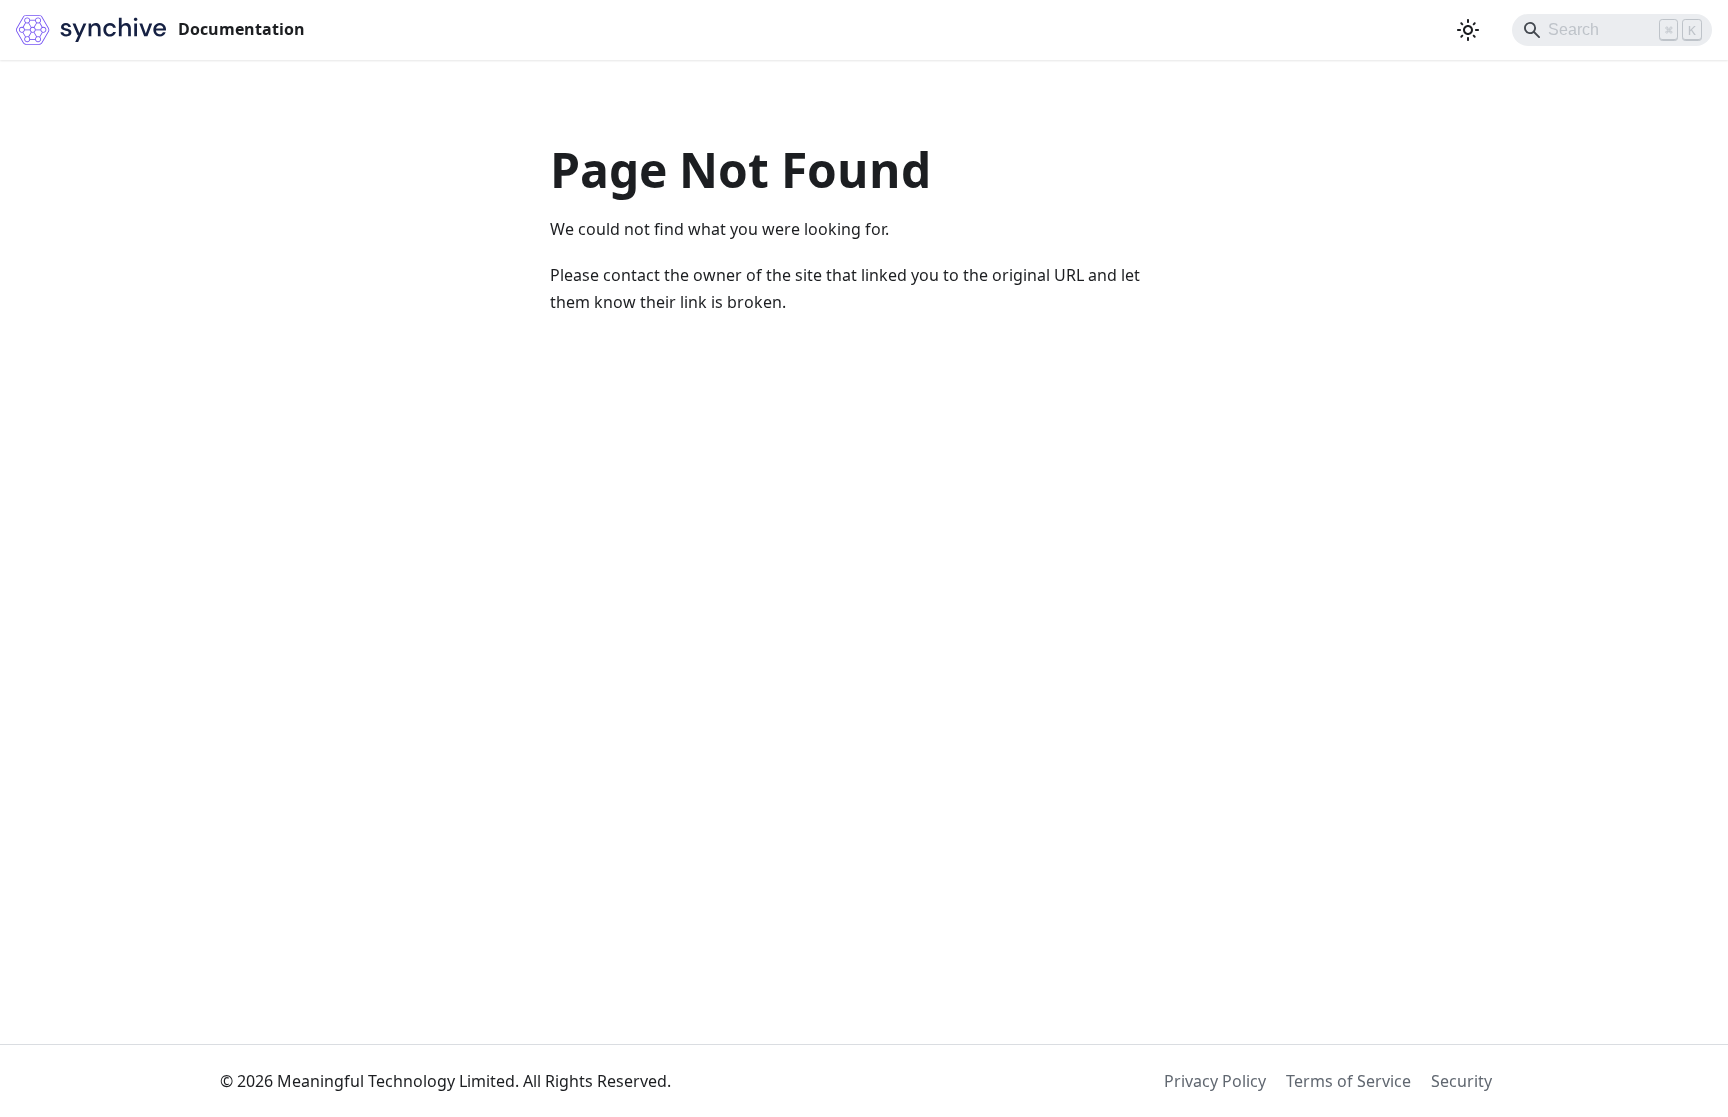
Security (1461, 1081)
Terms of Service (1348, 1081)
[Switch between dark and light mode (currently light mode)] (1468, 30)
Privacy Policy (1215, 1081)
